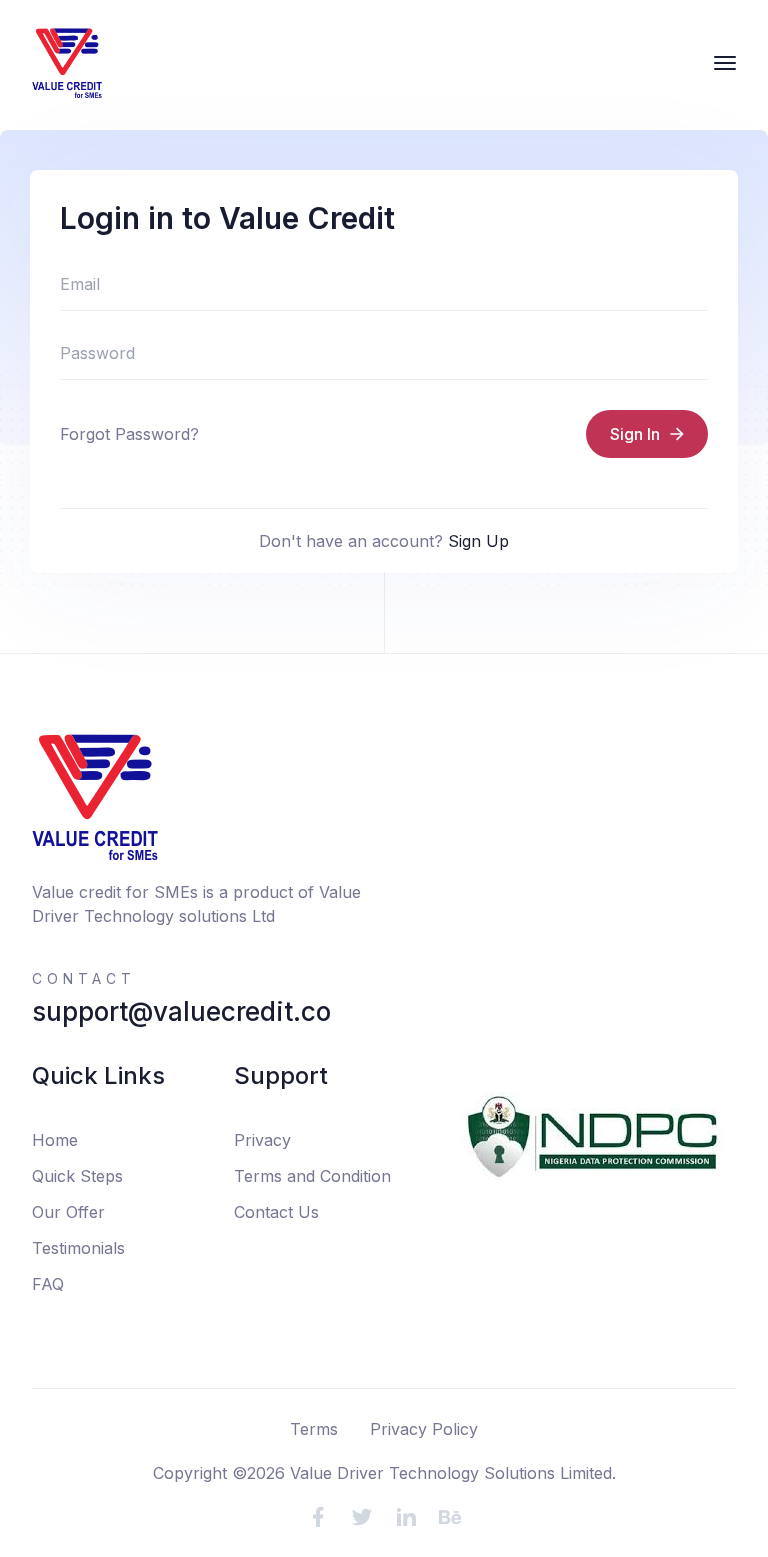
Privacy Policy (424, 1429)
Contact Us (276, 1212)
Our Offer (68, 1212)
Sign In (635, 434)
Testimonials (78, 1248)
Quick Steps (77, 1176)
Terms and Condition (312, 1176)
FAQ (48, 1284)
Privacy (262, 1140)
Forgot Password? (129, 434)
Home (55, 1140)
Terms (314, 1429)
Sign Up (478, 541)
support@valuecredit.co (181, 1011)
